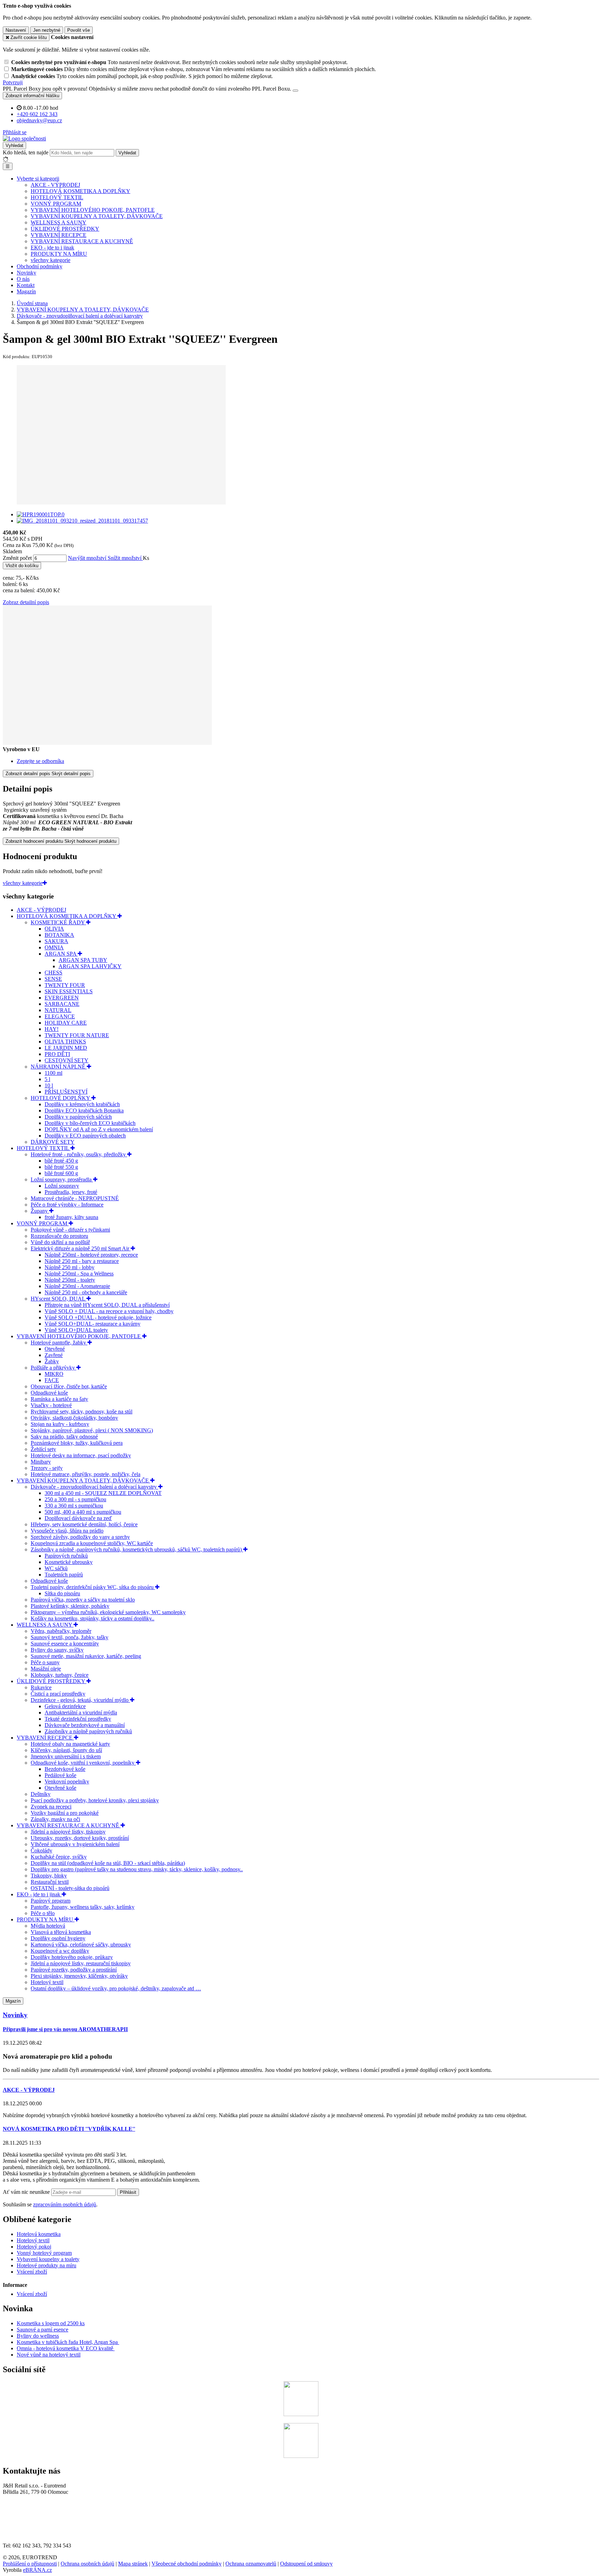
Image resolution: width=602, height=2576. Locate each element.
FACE (52, 1380)
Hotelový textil (47, 1982)
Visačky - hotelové (51, 1405)
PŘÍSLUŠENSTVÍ (66, 1092)
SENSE (53, 979)
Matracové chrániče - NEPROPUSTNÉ (75, 1198)
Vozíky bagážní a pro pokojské (65, 1813)
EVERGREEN (62, 998)
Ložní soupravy (62, 1186)
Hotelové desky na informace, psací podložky (81, 1455)
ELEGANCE (60, 1016)
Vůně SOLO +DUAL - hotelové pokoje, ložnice (98, 1317)
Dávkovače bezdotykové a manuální (85, 1725)
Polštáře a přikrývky (53, 1368)
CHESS (53, 973)
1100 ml (53, 1073)
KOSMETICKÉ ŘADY (58, 922)
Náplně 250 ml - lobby (70, 1267)
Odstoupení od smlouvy (306, 2564)
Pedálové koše (60, 1775)
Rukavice (41, 1687)
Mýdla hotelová (48, 1926)
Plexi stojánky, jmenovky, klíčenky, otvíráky (79, 1976)
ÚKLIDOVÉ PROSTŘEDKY (65, 229)
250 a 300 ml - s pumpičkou (75, 1499)
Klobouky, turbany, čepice (60, 1675)
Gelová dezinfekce (65, 1706)
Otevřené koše (60, 1788)
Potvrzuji (13, 82)
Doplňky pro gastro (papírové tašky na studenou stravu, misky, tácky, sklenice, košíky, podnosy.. (137, 1869)
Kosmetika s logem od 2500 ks (51, 2323)
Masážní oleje (46, 1669)
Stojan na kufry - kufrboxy (60, 1424)
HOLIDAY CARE (66, 1023)
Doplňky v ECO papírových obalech (85, 1136)
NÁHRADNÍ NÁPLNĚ (59, 1067)
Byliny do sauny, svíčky (57, 1650)
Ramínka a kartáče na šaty (59, 1399)
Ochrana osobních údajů (87, 2564)
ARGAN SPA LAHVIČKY (90, 966)
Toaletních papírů (64, 1575)
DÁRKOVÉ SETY (53, 1142)
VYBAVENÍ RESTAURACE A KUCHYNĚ (82, 241)
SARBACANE (62, 1004)
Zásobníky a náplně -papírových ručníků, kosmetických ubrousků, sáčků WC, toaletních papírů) (137, 1549)
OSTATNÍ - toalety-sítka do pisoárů (70, 1888)
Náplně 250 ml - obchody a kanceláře (86, 1292)
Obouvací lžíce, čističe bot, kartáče (69, 1386)
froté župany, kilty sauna (71, 1217)
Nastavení (16, 30)
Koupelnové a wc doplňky (60, 1951)
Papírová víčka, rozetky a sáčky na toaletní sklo (83, 1600)
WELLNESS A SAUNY (59, 222)
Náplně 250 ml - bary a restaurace (82, 1261)
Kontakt (26, 285)
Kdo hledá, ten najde (26, 152)
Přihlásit (128, 2192)
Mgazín (13, 2001)
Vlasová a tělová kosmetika (61, 1932)
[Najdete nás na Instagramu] (301, 2456)
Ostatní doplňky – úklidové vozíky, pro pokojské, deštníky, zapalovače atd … (116, 1988)
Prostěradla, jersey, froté (71, 1192)
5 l (47, 1079)
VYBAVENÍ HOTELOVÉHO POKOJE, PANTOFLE (93, 210)
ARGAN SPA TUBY (83, 960)
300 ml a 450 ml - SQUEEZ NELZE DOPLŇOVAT (103, 1493)
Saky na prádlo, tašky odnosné (64, 1437)
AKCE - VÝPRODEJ (55, 185)
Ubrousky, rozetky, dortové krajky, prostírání (80, 1838)
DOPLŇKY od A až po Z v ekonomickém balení (99, 1129)
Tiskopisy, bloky (49, 1876)
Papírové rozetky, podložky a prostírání (74, 1970)
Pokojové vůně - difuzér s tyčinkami (70, 1230)
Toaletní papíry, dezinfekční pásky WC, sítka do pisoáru (93, 1587)
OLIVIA (54, 929)
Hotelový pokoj (34, 2247)
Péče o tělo (43, 1913)
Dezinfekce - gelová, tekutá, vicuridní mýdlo (80, 1700)
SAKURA (56, 941)
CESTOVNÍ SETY (67, 1060)
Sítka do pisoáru (62, 1593)
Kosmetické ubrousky (69, 1562)
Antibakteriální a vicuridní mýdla (81, 1713)
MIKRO (54, 1374)
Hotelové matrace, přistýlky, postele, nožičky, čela (86, 1474)
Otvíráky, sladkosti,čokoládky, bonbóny (74, 1418)
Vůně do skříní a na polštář (60, 1242)
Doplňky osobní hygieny (58, 1938)
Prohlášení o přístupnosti (30, 2564)
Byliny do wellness (38, 2336)
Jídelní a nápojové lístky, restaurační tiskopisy (81, 1963)
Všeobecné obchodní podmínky (187, 2564)
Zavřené (54, 1355)
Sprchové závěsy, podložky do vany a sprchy (80, 1537)
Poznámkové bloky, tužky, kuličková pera (77, 1443)
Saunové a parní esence (43, 2330)
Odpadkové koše (49, 1393)
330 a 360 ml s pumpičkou (74, 1506)
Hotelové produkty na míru (47, 2265)
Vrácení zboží (32, 2272)
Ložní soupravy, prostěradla (62, 1179)
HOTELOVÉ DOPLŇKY (61, 1098)
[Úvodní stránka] (24, 138)
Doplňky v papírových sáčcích (78, 1117)
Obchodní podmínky (40, 266)
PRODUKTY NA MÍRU (59, 254)
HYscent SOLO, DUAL (59, 1299)
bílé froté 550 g (61, 1167)
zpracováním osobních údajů (65, 2204)
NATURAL (58, 1010)
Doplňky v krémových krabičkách (82, 1104)
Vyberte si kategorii (38, 179)
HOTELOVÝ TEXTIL (57, 197)
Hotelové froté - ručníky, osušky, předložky (79, 1154)
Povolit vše (79, 30)
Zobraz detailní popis (26, 602)
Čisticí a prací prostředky (58, 1694)
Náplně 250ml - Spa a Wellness (79, 1274)
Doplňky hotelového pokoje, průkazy (72, 1957)
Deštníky (41, 1794)
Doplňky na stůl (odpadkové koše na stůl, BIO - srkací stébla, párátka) (108, 1863)
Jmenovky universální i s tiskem (66, 1756)
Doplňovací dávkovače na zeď (78, 1518)
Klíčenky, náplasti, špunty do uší (66, 1750)
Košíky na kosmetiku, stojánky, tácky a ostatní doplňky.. (92, 1618)
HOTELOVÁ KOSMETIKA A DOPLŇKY (80, 191)
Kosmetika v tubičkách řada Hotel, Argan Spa (67, 2342)
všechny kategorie (51, 260)
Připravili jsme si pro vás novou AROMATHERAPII (65, 2029)
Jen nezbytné (47, 30)
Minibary (41, 1462)
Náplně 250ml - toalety (70, 1280)
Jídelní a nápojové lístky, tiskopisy (68, 1832)
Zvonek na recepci (51, 1807)
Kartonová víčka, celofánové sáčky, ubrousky (81, 1945)
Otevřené (55, 1349)
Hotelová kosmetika (39, 2234)
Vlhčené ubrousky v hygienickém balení (75, 1844)
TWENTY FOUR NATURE (77, 1035)
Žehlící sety (43, 1449)
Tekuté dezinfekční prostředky (78, 1719)
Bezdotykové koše (65, 1769)
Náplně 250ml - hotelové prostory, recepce (91, 1255)
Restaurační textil (50, 1882)
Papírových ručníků (66, 1556)
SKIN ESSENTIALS (69, 991)
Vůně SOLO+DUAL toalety (76, 1330)
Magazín (26, 291)
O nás (23, 279)
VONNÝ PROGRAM (56, 204)
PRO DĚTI (57, 1054)
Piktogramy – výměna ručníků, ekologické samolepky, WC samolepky (108, 1612)
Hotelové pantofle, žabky (59, 1343)
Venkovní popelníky (67, 1781)
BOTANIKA (59, 935)
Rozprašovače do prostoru (59, 1236)
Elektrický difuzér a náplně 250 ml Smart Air (81, 1248)
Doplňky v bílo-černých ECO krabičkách (90, 1123)
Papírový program (51, 1901)
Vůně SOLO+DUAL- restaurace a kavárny (92, 1324)
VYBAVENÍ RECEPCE (59, 235)
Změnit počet (17, 558)
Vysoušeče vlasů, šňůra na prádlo (67, 1531)
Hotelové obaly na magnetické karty (70, 1744)
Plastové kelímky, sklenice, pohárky (70, 1606)
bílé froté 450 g (61, 1161)
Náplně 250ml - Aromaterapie (77, 1286)
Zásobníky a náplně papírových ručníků (88, 1731)
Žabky (52, 1361)
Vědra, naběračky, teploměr (61, 1631)
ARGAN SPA (61, 954)
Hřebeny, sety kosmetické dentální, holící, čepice (84, 1524)
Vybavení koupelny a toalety (48, 2259)
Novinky (26, 273)
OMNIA (54, 947)
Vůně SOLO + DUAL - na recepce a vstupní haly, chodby (109, 1311)
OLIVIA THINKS (65, 1042)
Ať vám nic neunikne (27, 2192)
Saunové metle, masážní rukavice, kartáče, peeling (86, 1656)
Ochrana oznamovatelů (251, 2564)
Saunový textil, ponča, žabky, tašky (70, 1637)
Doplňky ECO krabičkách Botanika (84, 1110)
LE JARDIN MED (66, 1048)
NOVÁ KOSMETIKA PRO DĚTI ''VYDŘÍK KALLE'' (69, 2129)
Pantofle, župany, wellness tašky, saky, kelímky (83, 1907)
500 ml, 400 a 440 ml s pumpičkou (83, 1512)
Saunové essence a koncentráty (65, 1644)
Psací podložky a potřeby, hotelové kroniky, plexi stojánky (95, 1800)
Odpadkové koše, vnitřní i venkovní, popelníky (83, 1763)
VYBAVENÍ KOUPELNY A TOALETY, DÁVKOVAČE (97, 216)
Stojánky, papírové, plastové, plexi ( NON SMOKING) (92, 1430)
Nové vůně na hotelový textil (49, 2355)
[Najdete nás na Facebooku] (301, 2414)
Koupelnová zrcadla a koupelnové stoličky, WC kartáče (92, 1543)
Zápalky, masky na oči (55, 1819)
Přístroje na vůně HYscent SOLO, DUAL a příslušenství (107, 1305)
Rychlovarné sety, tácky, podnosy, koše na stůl (82, 1412)
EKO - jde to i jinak (52, 248)
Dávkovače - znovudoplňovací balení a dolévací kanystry (94, 1487)
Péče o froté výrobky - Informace (67, 1205)
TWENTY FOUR (65, 985)
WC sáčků (56, 1568)
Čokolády (41, 1850)
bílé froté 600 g (61, 1173)
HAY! (52, 1029)
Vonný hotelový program (44, 2253)
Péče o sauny (45, 1662)
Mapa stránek (133, 2564)
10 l (49, 1085)
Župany (40, 1211)
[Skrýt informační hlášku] (295, 91)
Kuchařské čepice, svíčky (59, 1857)
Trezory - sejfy (47, 1468)
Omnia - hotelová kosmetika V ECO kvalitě (66, 2348)
